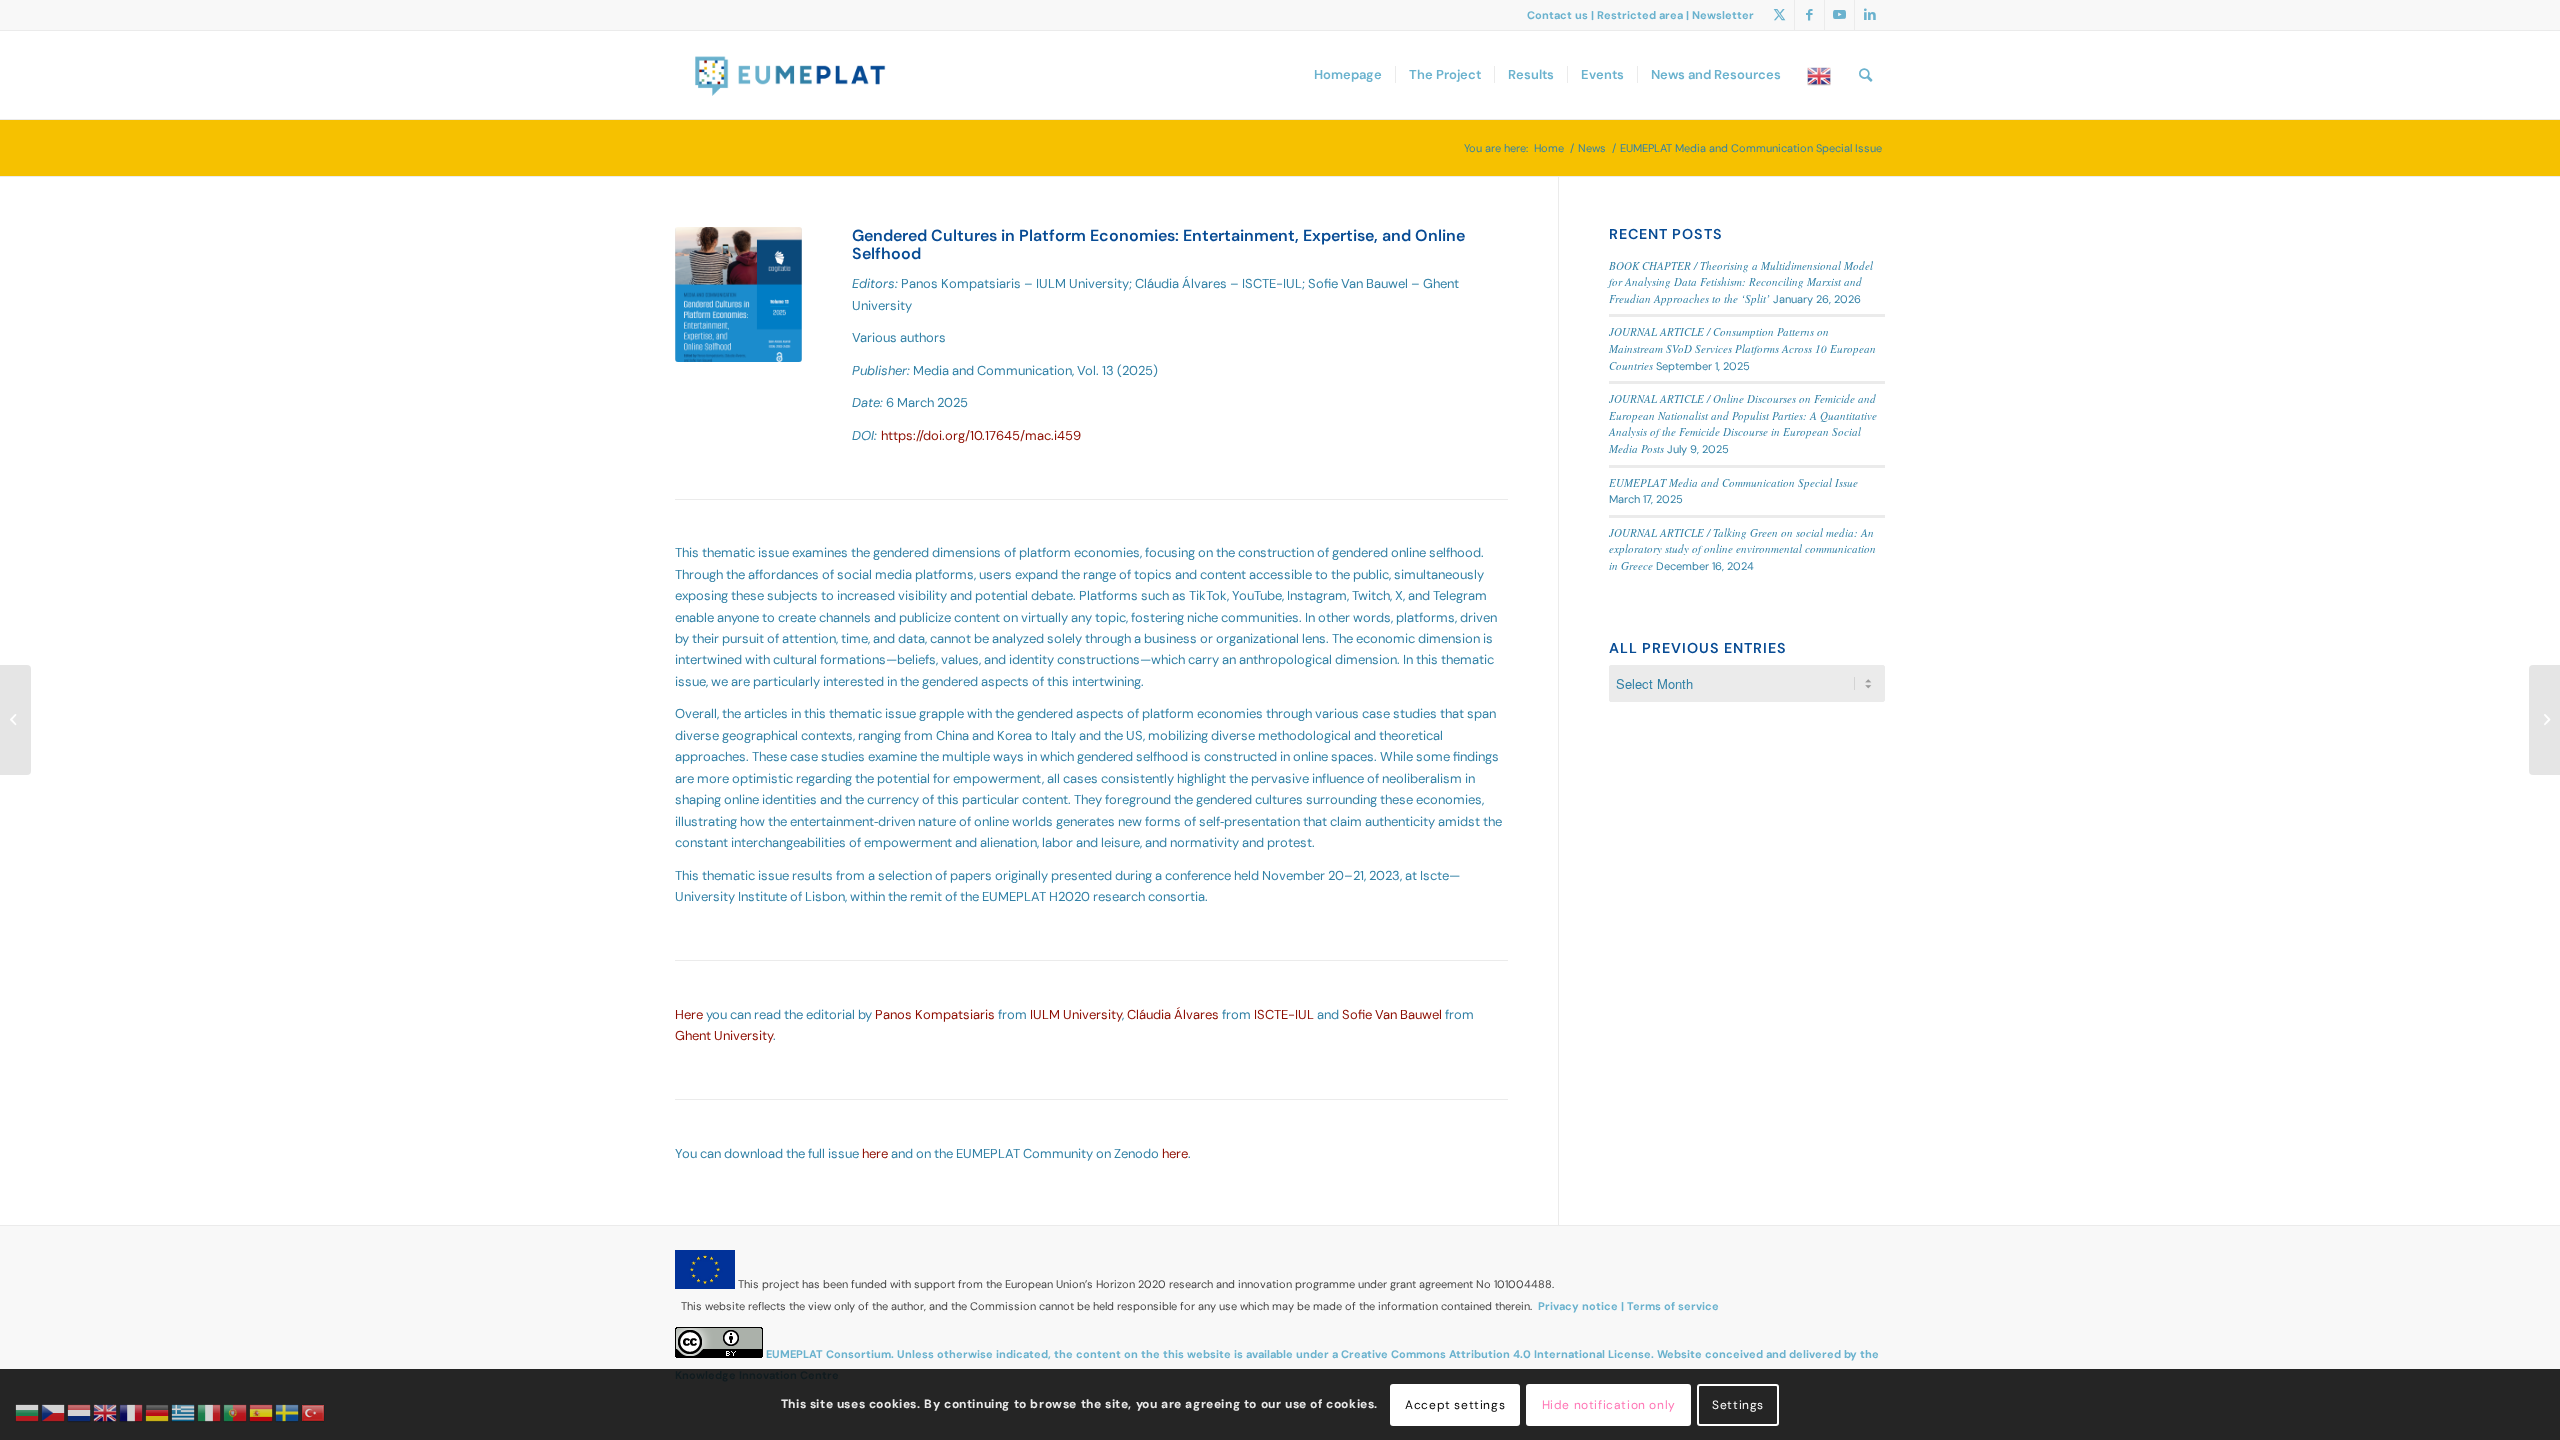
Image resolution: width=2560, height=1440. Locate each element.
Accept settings (1455, 1405)
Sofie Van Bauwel (1392, 1014)
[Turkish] (314, 1411)
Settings (1738, 1405)
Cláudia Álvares (1173, 1014)
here (875, 1153)
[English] (1820, 75)
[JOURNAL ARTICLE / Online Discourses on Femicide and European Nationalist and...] (2544, 720)
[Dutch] (80, 1411)
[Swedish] (288, 1411)
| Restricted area (1638, 15)
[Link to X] (1779, 15)
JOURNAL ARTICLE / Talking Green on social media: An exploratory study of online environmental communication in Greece (1742, 549)
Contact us (1559, 15)
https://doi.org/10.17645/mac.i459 (981, 435)
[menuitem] (1348, 75)
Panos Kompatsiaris (935, 1014)
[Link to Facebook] (1809, 15)
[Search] (1865, 75)
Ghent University (724, 1035)
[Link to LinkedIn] (1870, 15)
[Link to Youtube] (1839, 15)
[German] (158, 1411)
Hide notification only (1609, 1405)
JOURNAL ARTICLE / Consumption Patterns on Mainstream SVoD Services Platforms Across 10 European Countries (1742, 348)
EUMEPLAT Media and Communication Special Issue (1733, 482)
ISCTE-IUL (1284, 1014)
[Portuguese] (236, 1411)
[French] (132, 1411)
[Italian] (210, 1411)
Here (689, 1014)
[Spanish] (262, 1411)
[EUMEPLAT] (791, 75)
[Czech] (54, 1411)
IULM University (1076, 1014)
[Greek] (184, 1411)
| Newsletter (1720, 15)
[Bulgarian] (28, 1411)
